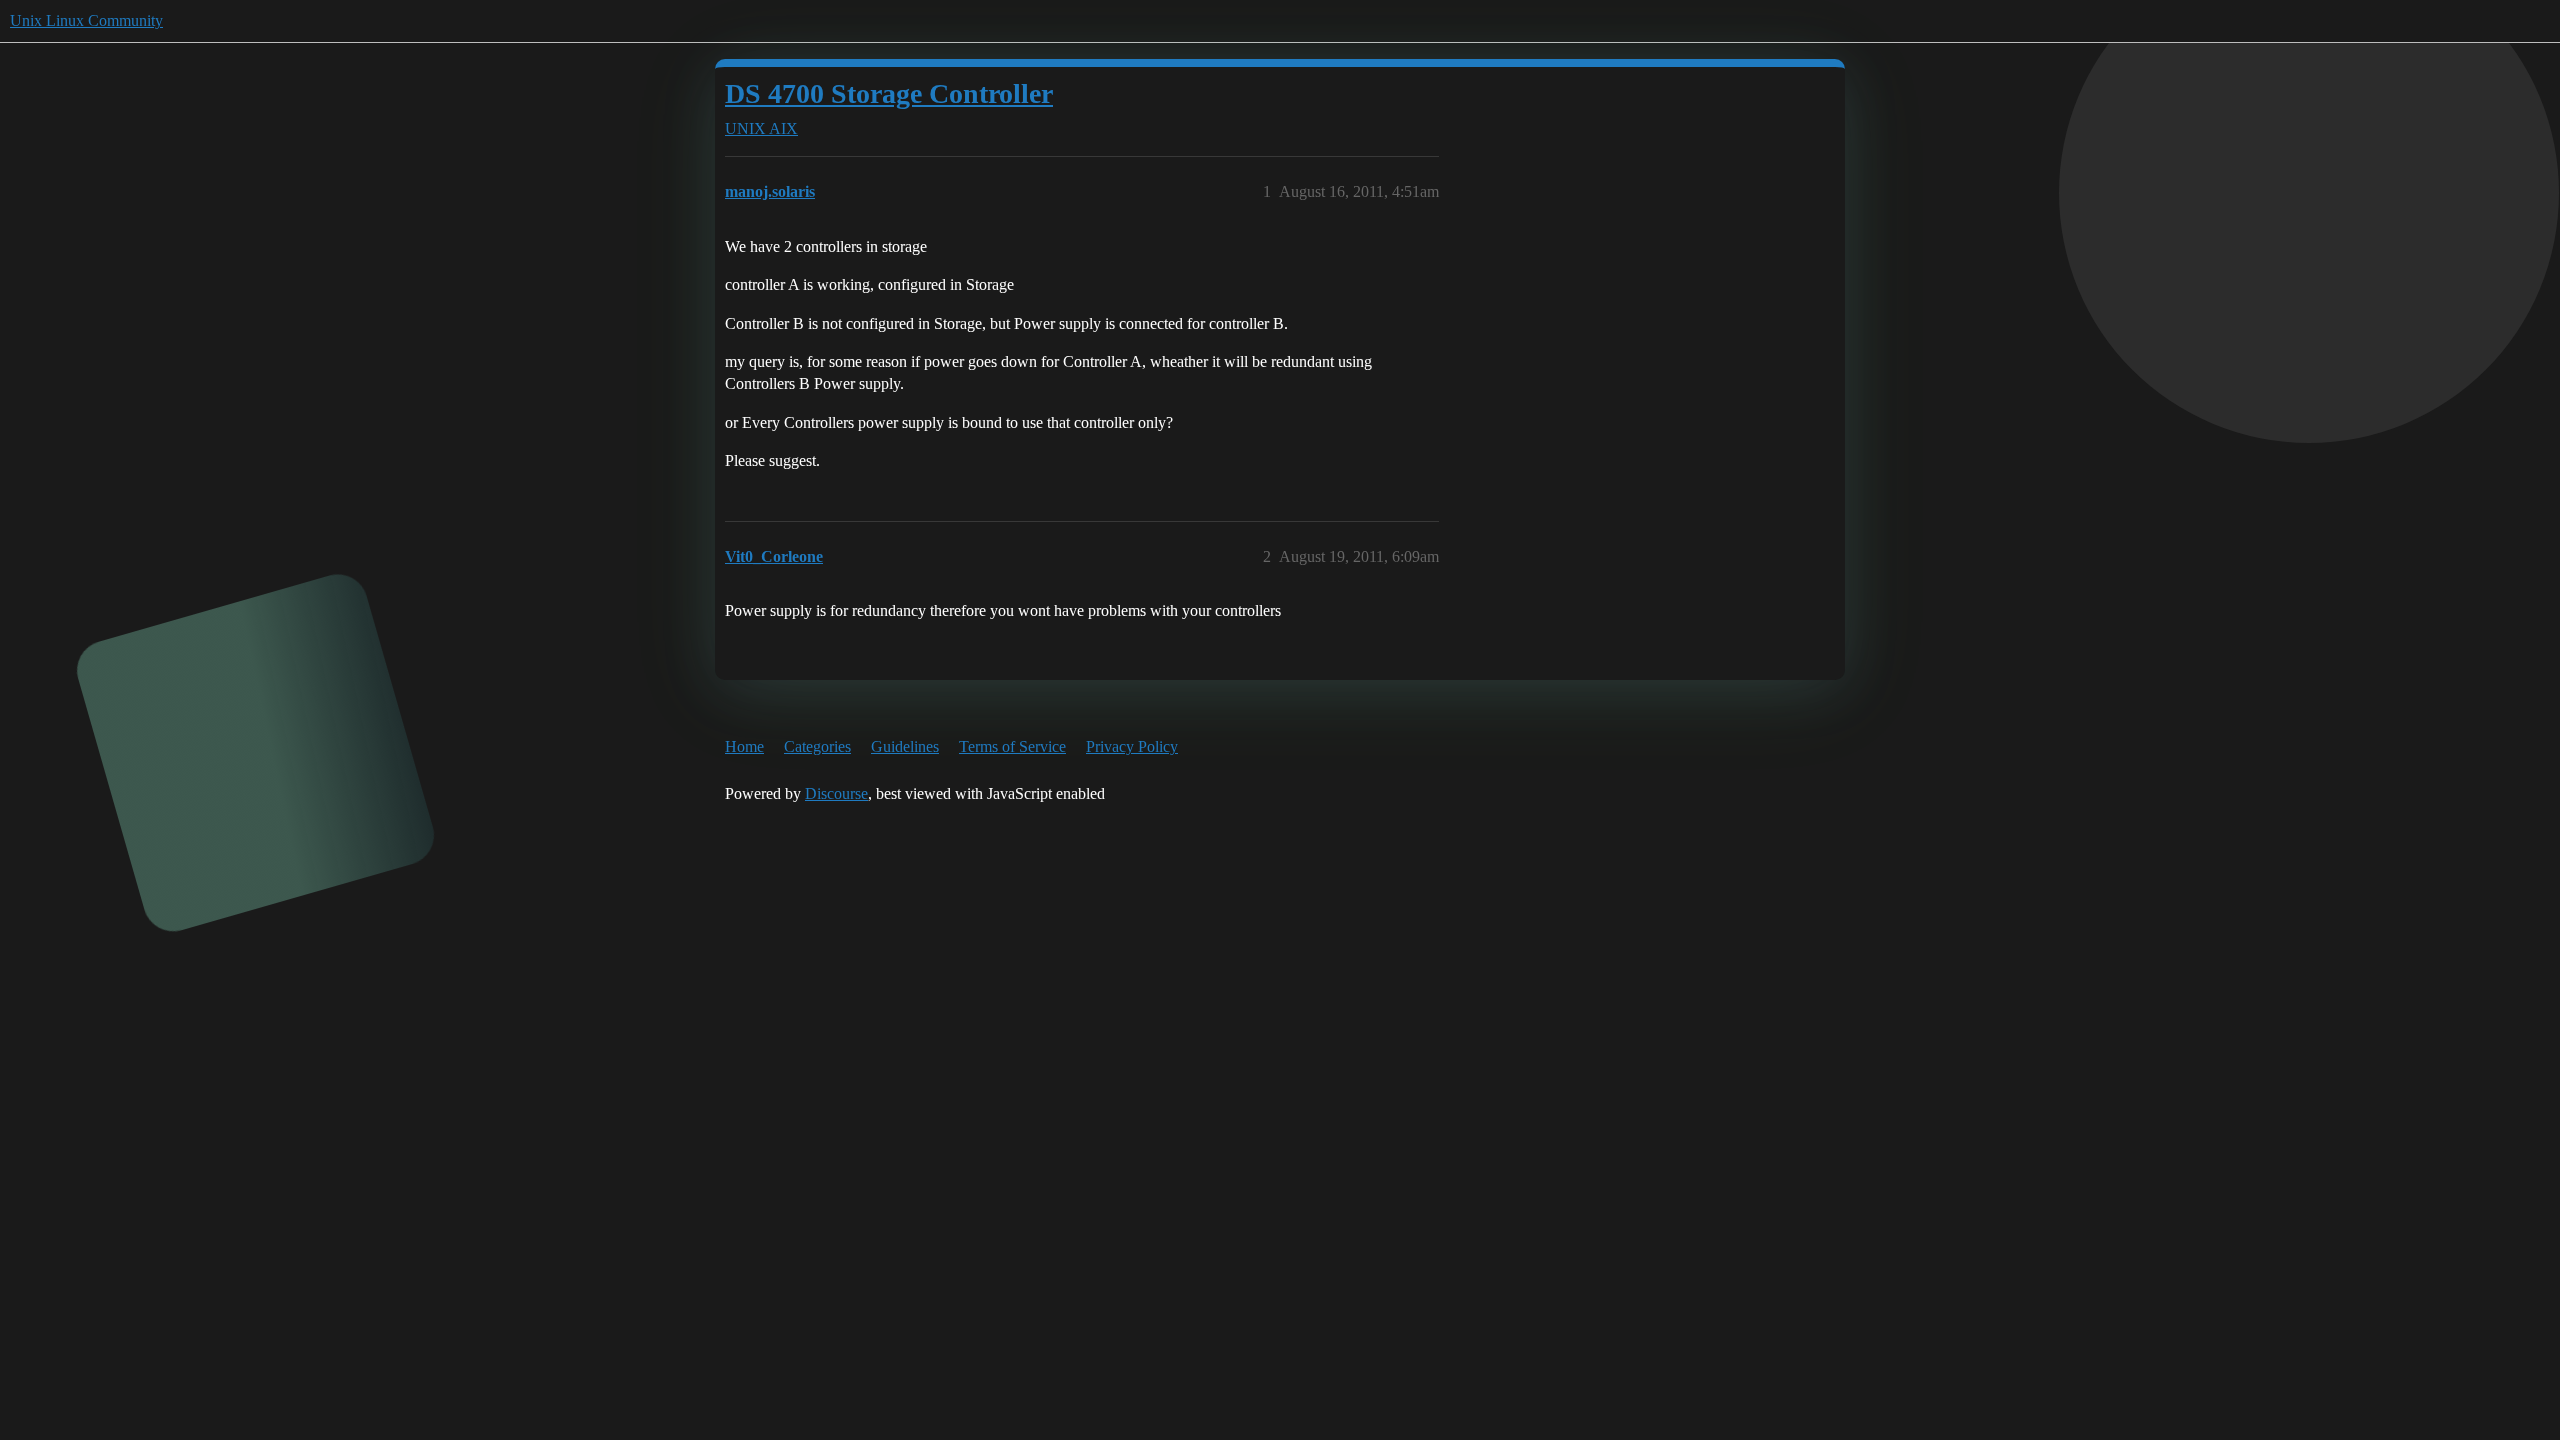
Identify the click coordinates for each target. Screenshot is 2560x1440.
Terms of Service (1012, 746)
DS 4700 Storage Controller (889, 93)
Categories (817, 746)
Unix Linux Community (86, 20)
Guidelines (905, 746)
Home (744, 746)
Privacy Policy (1132, 746)
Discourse (836, 793)
